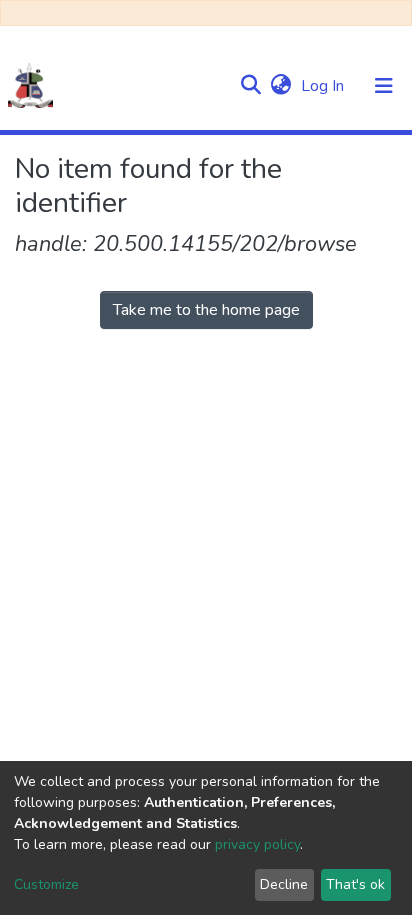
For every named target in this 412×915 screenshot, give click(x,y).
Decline (284, 884)
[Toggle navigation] (384, 86)
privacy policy (257, 844)
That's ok (355, 884)
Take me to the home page (206, 310)
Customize (46, 884)
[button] (280, 86)
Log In (324, 86)
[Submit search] (250, 86)
